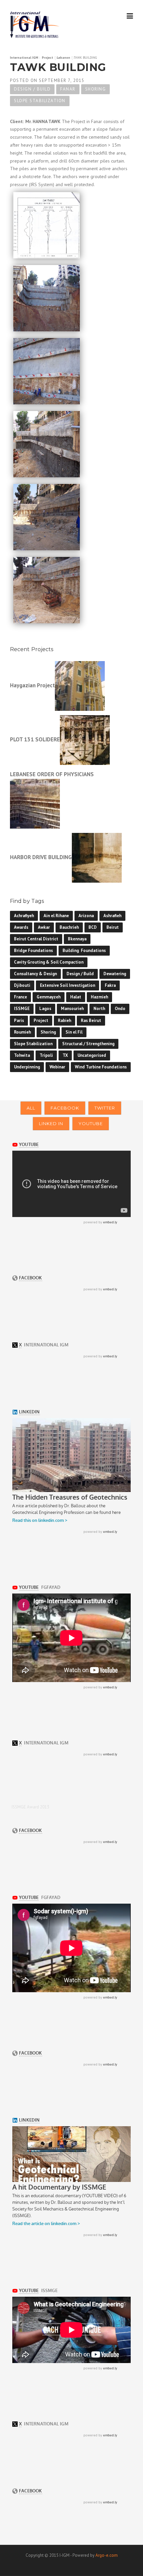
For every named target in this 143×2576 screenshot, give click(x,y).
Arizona (86, 916)
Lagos (45, 1009)
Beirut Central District (36, 939)
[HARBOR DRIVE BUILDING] (97, 857)
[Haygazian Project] (80, 685)
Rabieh (65, 1020)
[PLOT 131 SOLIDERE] (85, 740)
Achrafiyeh (24, 916)
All (31, 1108)
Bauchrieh (69, 927)
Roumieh (22, 1032)
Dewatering (115, 974)
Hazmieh (99, 997)
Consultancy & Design (35, 974)
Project (41, 1020)
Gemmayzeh (49, 997)
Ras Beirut (91, 1020)
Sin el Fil (74, 1032)
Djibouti (22, 985)
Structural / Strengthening (88, 1044)
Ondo (120, 1009)
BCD (93, 927)
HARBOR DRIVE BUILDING (41, 857)
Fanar (68, 89)
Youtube (91, 1123)
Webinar (57, 1067)
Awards (21, 927)
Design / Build (32, 89)
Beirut (113, 927)
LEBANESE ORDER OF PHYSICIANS (52, 774)
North (99, 1009)
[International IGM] (35, 25)
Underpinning (27, 1067)
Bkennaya (77, 939)
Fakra (110, 985)
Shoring (96, 89)
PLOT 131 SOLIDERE (35, 740)
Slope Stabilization (40, 101)
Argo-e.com (107, 2555)
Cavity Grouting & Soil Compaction (49, 962)
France (20, 997)
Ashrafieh (112, 916)
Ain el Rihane (56, 916)
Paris (19, 1020)
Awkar (44, 927)
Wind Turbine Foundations (101, 1067)
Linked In (51, 1123)
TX (65, 1055)
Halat (76, 997)
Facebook (65, 1108)
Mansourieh (72, 1009)
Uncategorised (92, 1055)
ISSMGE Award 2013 (30, 1807)
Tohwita (22, 1055)
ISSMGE (22, 1009)
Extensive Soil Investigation (68, 985)
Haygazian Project (32, 685)
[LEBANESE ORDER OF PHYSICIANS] (35, 803)
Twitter (105, 1108)
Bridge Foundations (33, 950)
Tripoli (46, 1055)
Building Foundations (84, 950)
